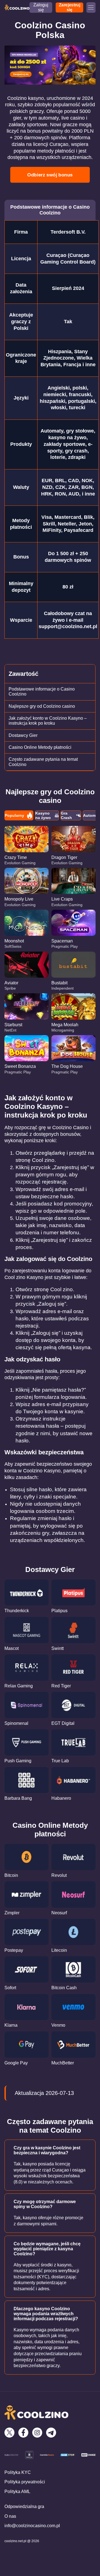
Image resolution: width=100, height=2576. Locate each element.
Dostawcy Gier (23, 735)
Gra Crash (66, 815)
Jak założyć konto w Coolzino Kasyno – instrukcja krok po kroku (48, 721)
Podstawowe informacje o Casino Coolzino (42, 692)
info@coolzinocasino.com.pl (32, 2526)
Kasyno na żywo (43, 815)
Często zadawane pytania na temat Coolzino (43, 762)
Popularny (14, 815)
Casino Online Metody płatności (40, 747)
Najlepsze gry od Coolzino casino (42, 706)
